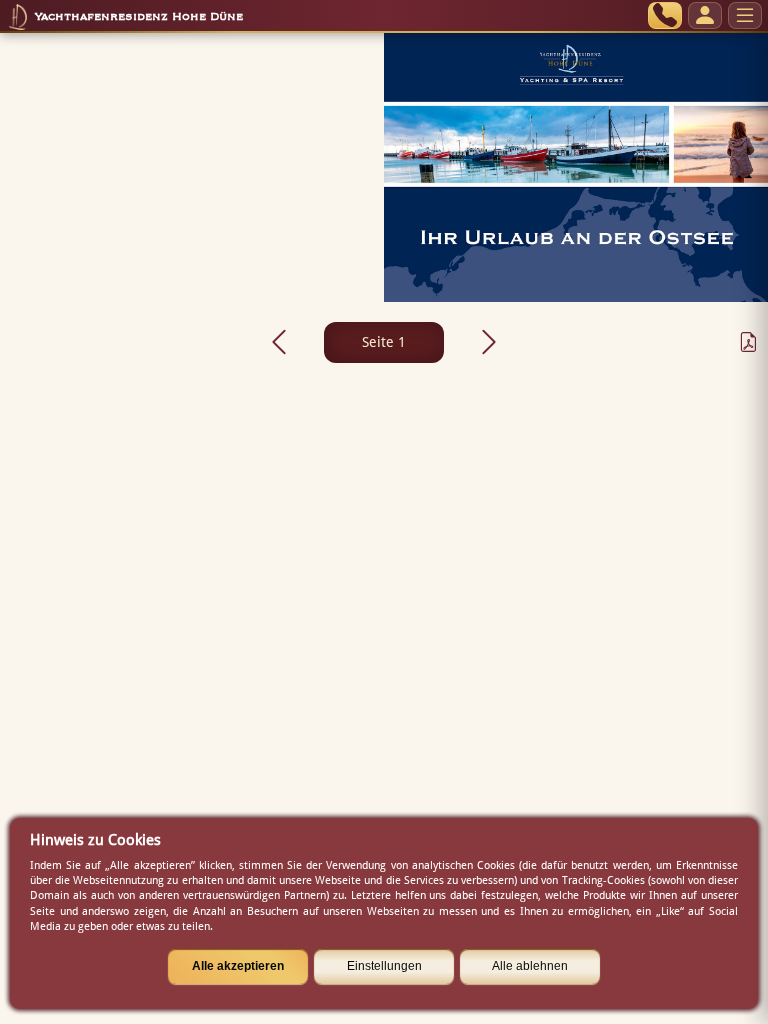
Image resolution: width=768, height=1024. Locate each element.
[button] (279, 342)
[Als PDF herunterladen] (742, 341)
